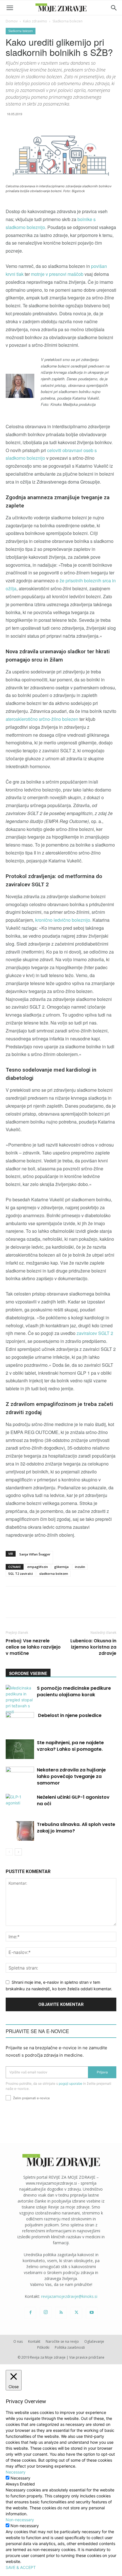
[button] (10, 8)
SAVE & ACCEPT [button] (21, 2567)
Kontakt (34, 2341)
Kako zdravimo (35, 21)
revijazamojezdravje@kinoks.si (69, 2296)
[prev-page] (9, 1852)
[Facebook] (30, 2313)
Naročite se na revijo (62, 2341)
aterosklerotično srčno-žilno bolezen (42, 719)
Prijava (102, 2072)
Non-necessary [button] (20, 2520)
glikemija (61, 1567)
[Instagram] (46, 2312)
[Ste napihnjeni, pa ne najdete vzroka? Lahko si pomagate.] (20, 1749)
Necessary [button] (16, 2472)
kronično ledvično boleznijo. (63, 920)
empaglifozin (38, 1567)
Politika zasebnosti (70, 2347)
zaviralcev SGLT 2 (95, 1333)
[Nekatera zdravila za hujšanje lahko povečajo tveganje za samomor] (20, 1776)
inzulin (80, 1567)
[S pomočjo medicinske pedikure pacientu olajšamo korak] (20, 1700)
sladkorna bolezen (54, 1573)
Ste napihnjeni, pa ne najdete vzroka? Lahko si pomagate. (70, 1746)
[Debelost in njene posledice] (20, 1722)
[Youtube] (92, 2313)
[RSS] (61, 2313)
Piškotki (43, 2347)
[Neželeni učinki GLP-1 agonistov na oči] (20, 1804)
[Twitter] (76, 2313)
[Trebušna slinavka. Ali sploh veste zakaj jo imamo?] (20, 1831)
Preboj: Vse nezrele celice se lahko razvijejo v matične (33, 1647)
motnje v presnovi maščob (57, 274)
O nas (18, 2341)
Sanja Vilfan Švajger (35, 1554)
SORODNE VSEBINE (28, 1673)
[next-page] (18, 1852)
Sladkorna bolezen (68, 21)
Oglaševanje (94, 2341)
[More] (112, 1606)
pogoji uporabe (71, 2083)
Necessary (20, 2478)
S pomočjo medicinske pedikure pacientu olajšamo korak (74, 1691)
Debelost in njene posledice (69, 1715)
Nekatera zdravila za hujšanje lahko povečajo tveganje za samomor (71, 1776)
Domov (12, 21)
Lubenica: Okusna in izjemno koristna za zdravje (93, 1647)
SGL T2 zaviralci (21, 1573)
